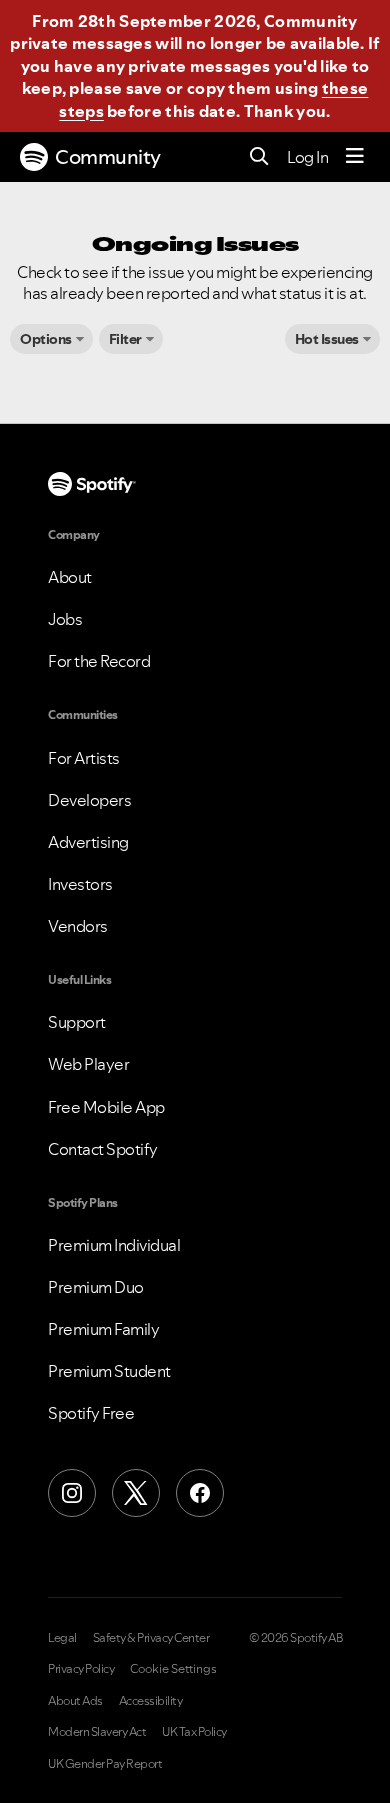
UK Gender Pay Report (105, 1764)
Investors (80, 884)
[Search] (259, 157)
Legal (62, 1638)
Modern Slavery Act (97, 1732)
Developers (89, 800)
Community (108, 157)
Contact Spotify (103, 1149)
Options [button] (46, 339)
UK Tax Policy (194, 1732)
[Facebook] (200, 1493)
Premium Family (103, 1329)
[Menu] (355, 157)
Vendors (78, 926)
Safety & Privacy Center (151, 1638)
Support (77, 1022)
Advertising (88, 842)
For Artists (84, 758)
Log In (307, 157)
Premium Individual (114, 1245)
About (70, 577)
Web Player (88, 1064)
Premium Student (109, 1371)
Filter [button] (125, 339)
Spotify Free (91, 1413)
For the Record (99, 661)
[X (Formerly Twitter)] (136, 1493)
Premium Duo (96, 1287)
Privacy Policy (81, 1669)
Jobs (65, 619)
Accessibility (151, 1701)
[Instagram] (72, 1493)
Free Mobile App (106, 1107)
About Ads (75, 1701)
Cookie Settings (173, 1669)
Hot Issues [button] (327, 339)
